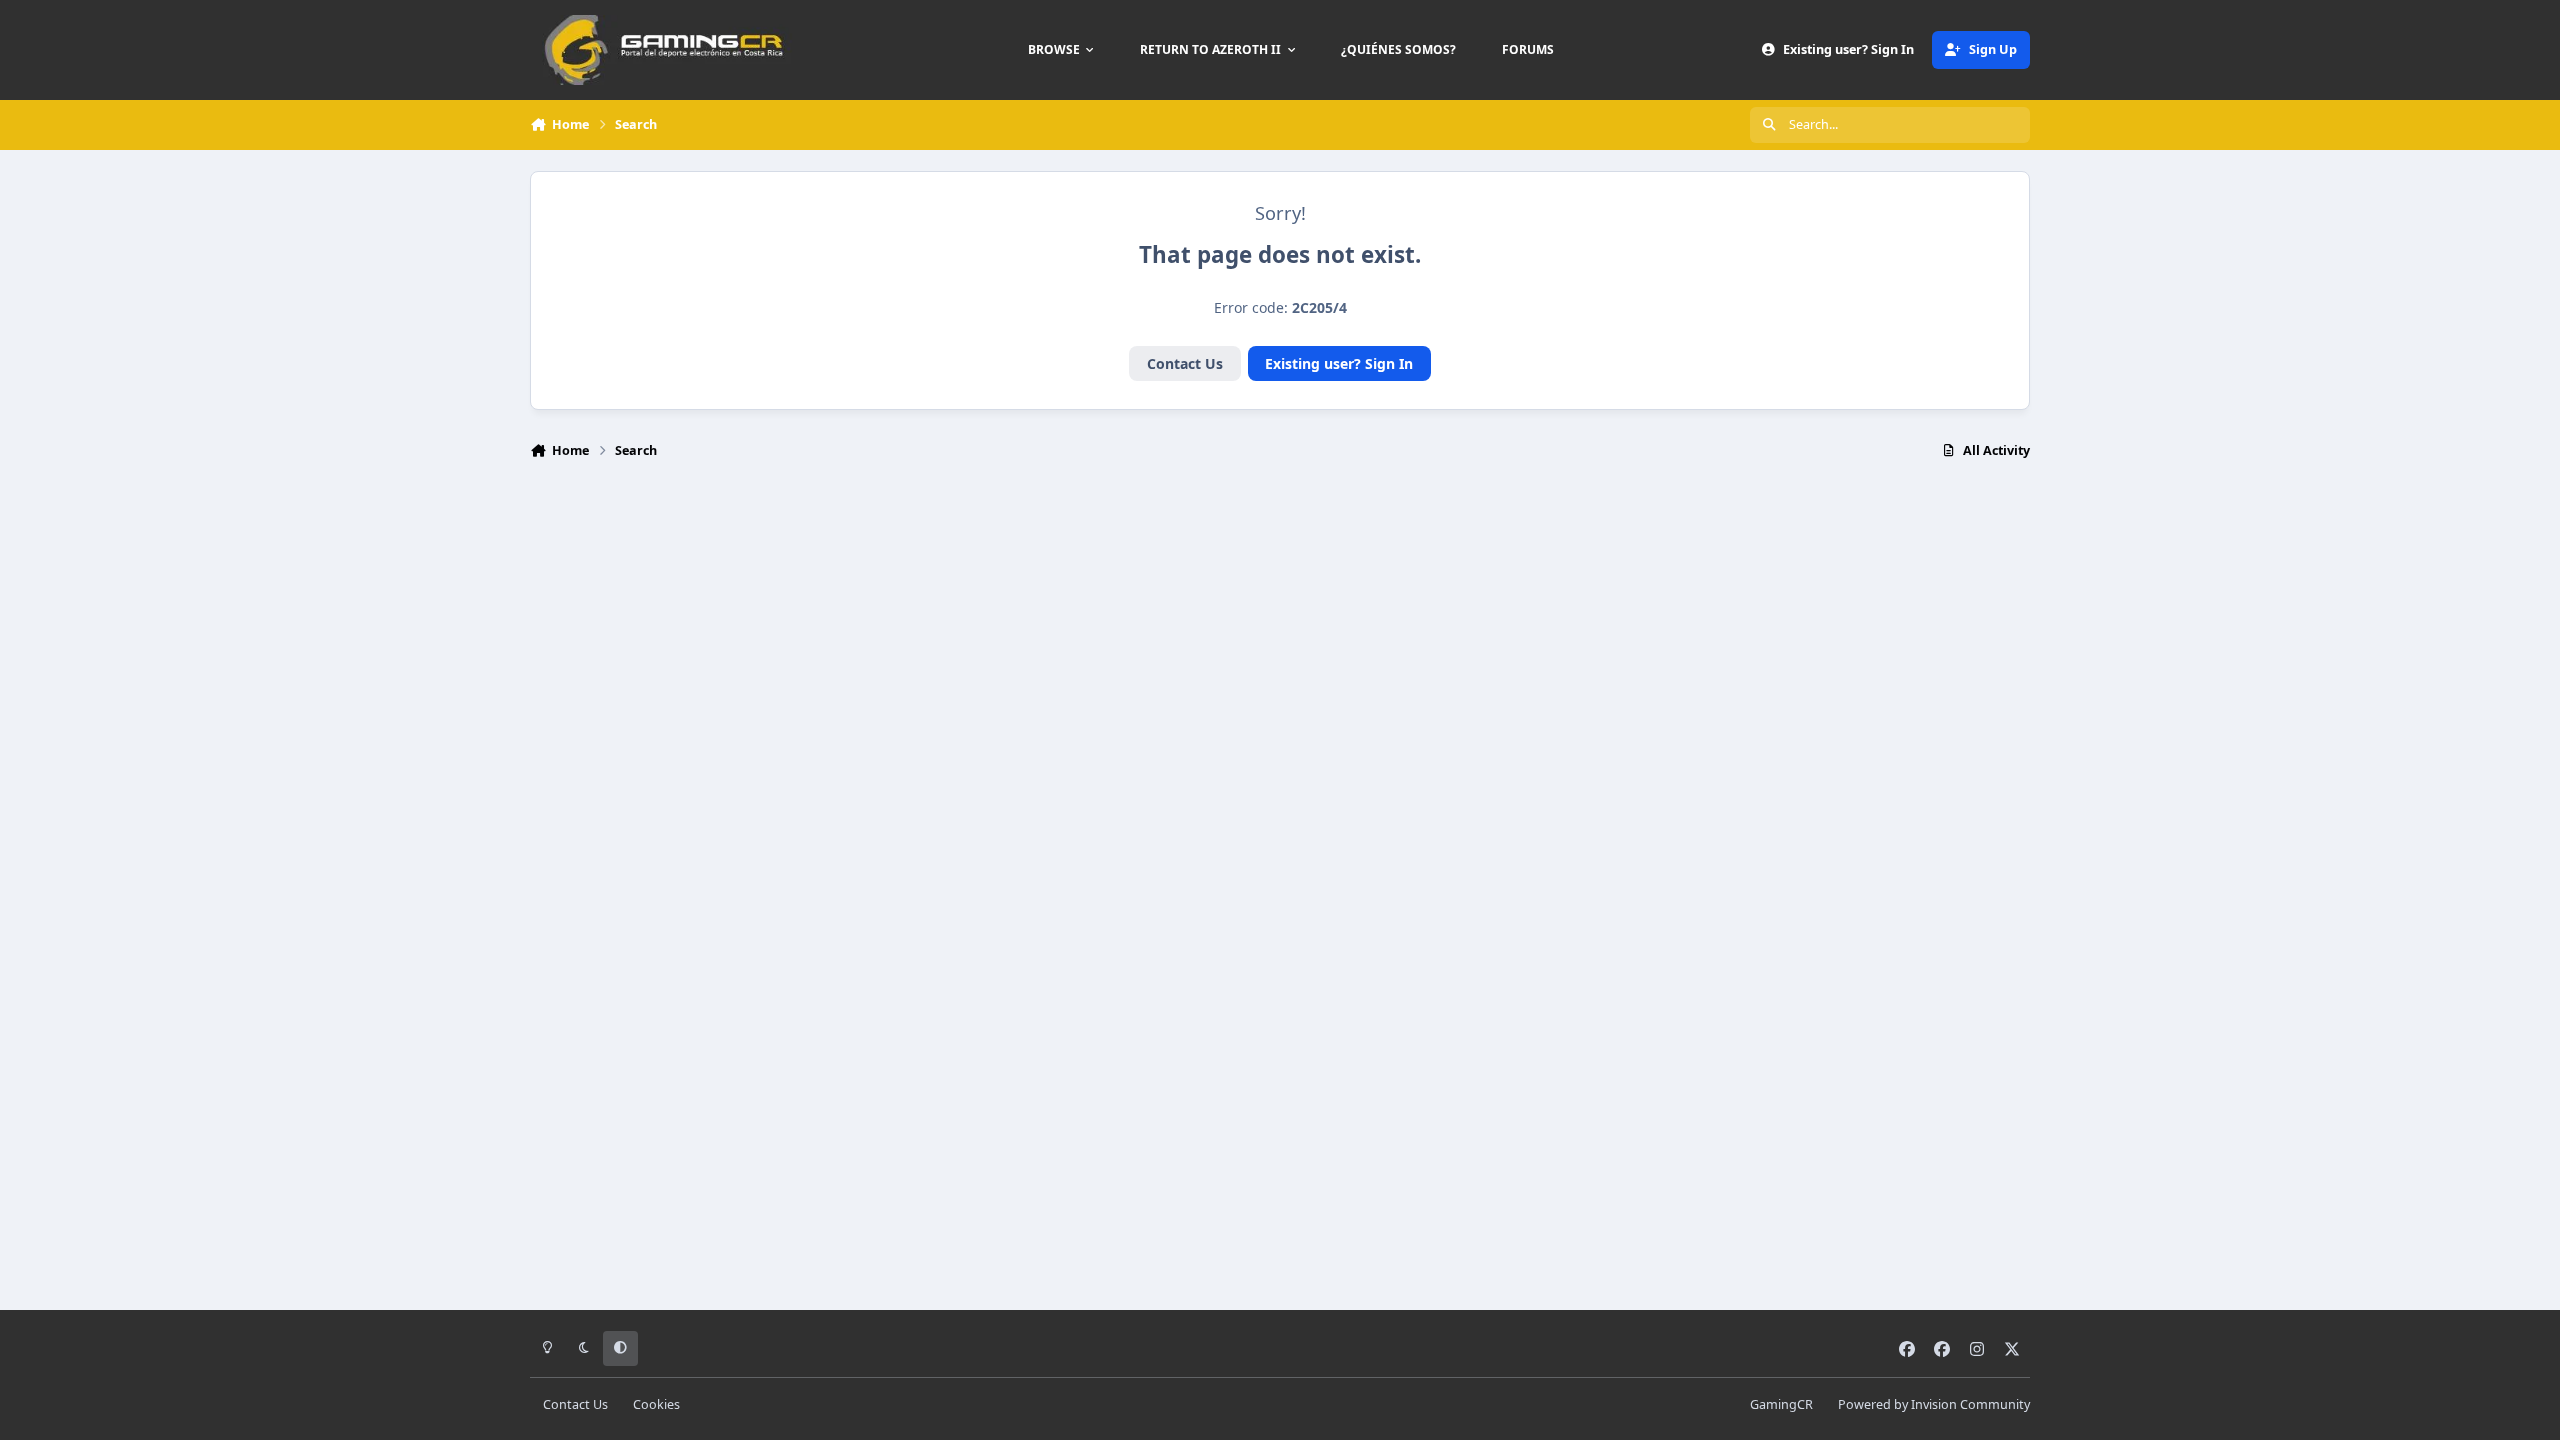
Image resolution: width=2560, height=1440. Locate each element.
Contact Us (1185, 363)
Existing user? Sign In (1339, 363)
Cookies (656, 1404)
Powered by (1934, 1404)
